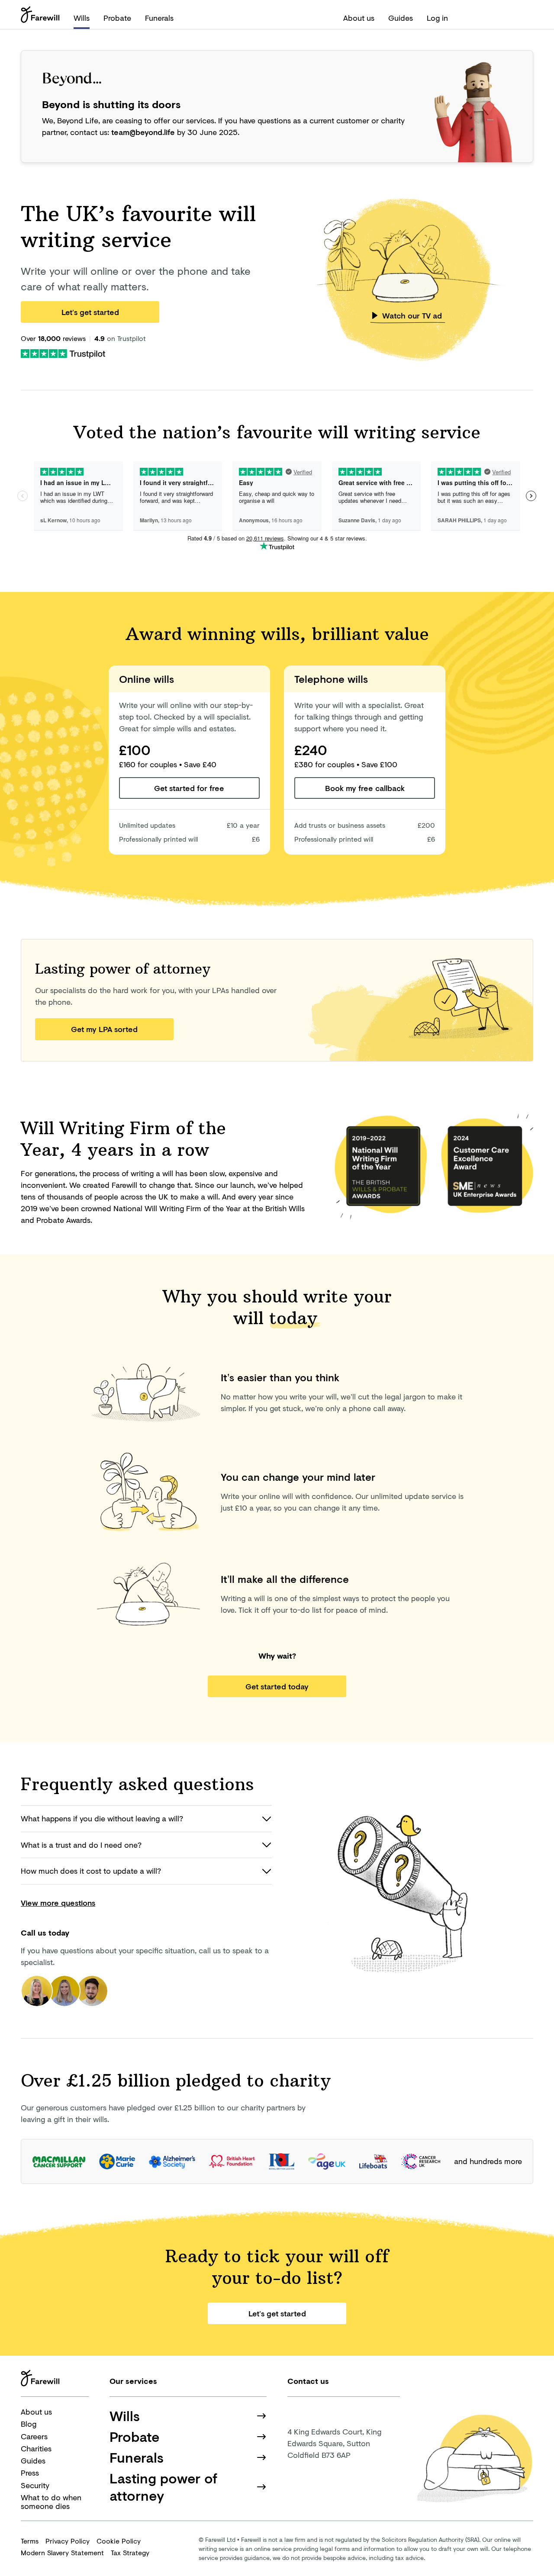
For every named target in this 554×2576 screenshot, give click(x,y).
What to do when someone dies (51, 2502)
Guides (401, 18)
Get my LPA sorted (104, 1029)
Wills (82, 18)
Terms (30, 2541)
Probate (117, 18)
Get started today (277, 1686)
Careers (34, 2436)
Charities (36, 2448)
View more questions (58, 1903)
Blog (29, 2424)
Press (30, 2473)
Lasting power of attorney (163, 2487)
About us (359, 18)
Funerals (159, 18)
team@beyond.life (143, 132)
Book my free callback (365, 788)
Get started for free (189, 788)
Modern (62, 2552)
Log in (437, 18)
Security (35, 2485)
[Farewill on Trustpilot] (63, 353)
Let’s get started (90, 312)
